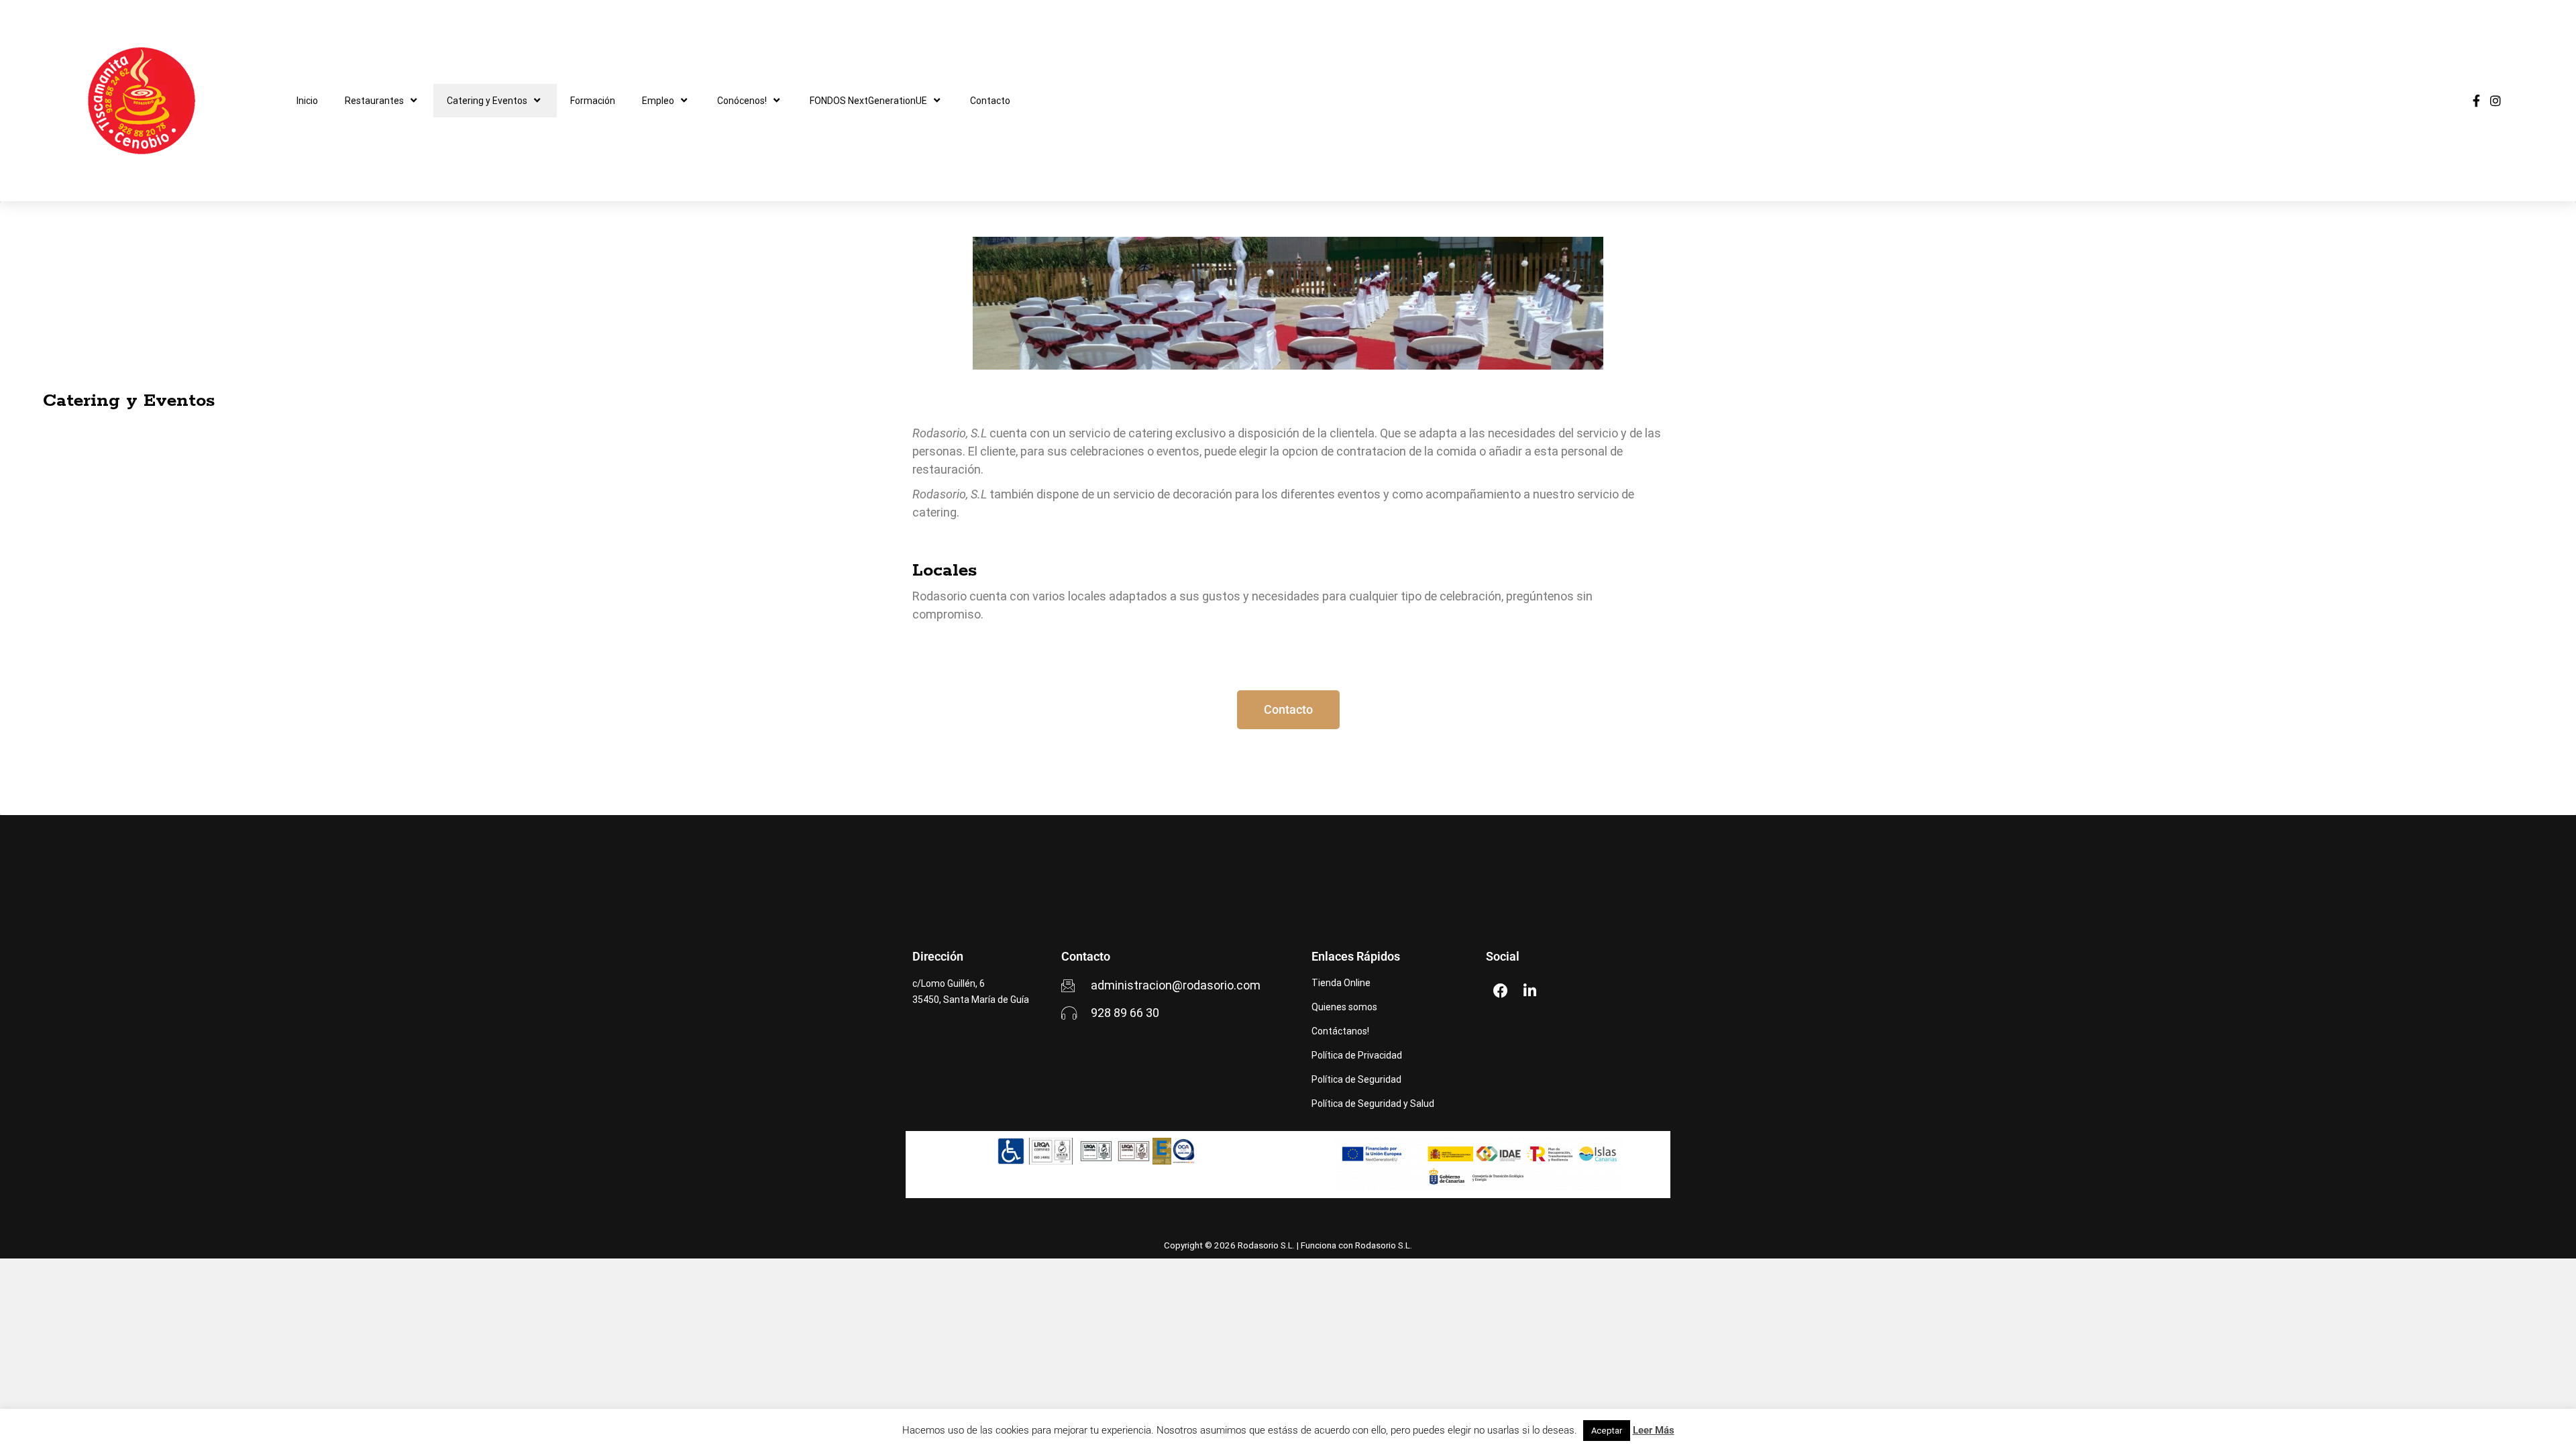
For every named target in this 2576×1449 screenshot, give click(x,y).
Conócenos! (742, 101)
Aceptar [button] (1607, 1431)
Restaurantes (374, 101)
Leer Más (1654, 1430)
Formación (593, 101)
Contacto (990, 101)
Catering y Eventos (487, 101)
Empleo (658, 101)
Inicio (307, 101)
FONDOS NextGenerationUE (868, 101)
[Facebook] (1501, 991)
